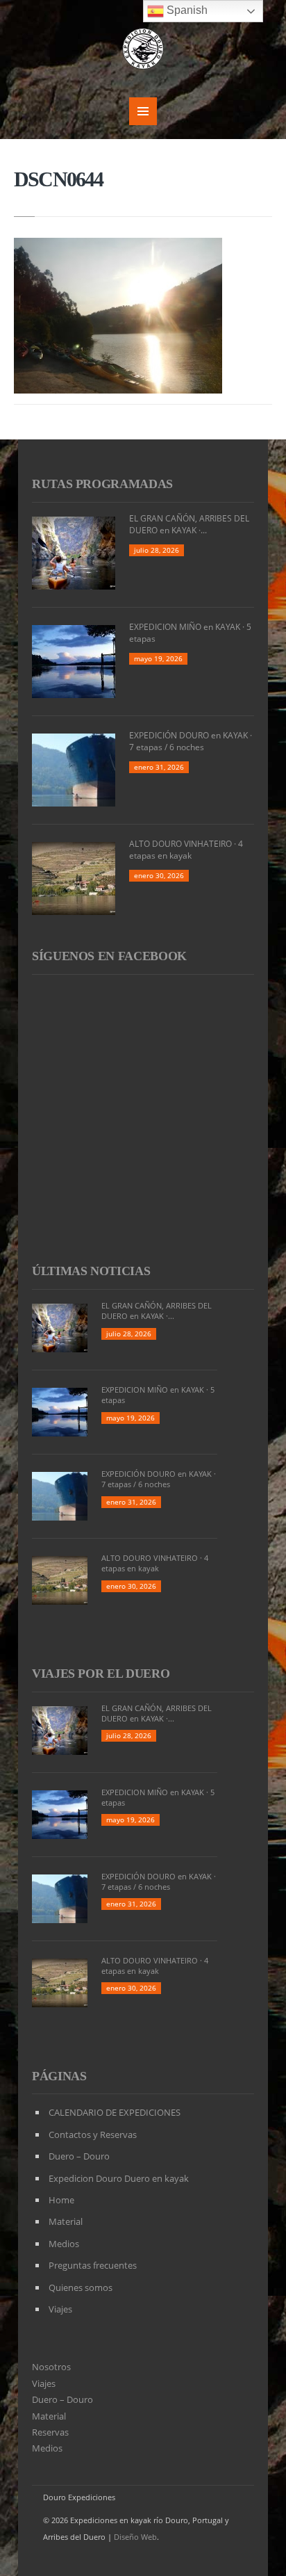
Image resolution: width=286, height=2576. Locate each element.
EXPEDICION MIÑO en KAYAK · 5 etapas (190, 633)
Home (61, 2200)
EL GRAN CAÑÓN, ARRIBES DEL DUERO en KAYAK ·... (189, 524)
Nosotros (51, 2367)
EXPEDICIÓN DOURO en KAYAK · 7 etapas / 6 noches (191, 741)
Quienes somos (81, 2287)
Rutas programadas (102, 484)
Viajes (60, 2309)
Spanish (186, 10)
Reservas (50, 2432)
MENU (143, 111)
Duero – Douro (79, 2156)
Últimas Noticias (91, 1271)
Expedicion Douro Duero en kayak (119, 2178)
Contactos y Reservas (93, 2134)
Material (66, 2221)
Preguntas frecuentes (93, 2265)
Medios (64, 2244)
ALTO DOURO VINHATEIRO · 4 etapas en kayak (186, 850)
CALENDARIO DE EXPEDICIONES (115, 2112)
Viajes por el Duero (101, 1674)
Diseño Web (135, 2537)
